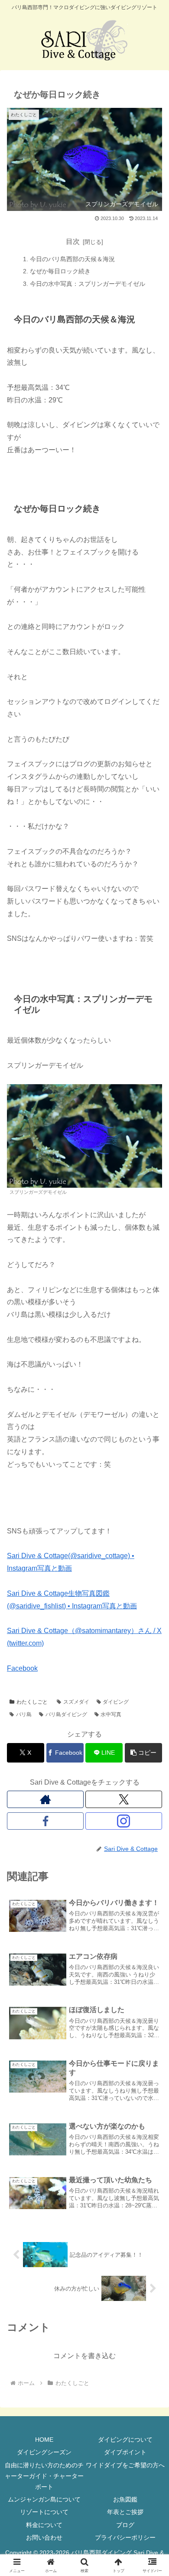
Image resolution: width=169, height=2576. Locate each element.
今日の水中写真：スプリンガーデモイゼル (88, 284)
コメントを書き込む (84, 2356)
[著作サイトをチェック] (45, 1799)
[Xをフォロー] (124, 1799)
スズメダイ (76, 1702)
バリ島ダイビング (66, 1714)
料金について (44, 2525)
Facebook (22, 1668)
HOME (44, 2440)
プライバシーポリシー (125, 2537)
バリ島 (24, 1714)
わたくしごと (32, 1702)
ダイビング (116, 1702)
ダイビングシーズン (44, 2452)
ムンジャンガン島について (44, 2499)
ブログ (125, 2525)
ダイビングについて (125, 2440)
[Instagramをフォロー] (124, 1821)
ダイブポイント (125, 2452)
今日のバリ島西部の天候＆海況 (72, 259)
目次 (73, 241)
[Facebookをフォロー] (45, 1821)
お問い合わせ (44, 2537)
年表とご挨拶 (125, 2512)
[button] (143, 1753)
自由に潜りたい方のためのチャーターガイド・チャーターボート (44, 2476)
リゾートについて (44, 2512)
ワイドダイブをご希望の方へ (125, 2465)
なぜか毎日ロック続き (60, 271)
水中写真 (111, 1714)
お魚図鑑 (125, 2499)
